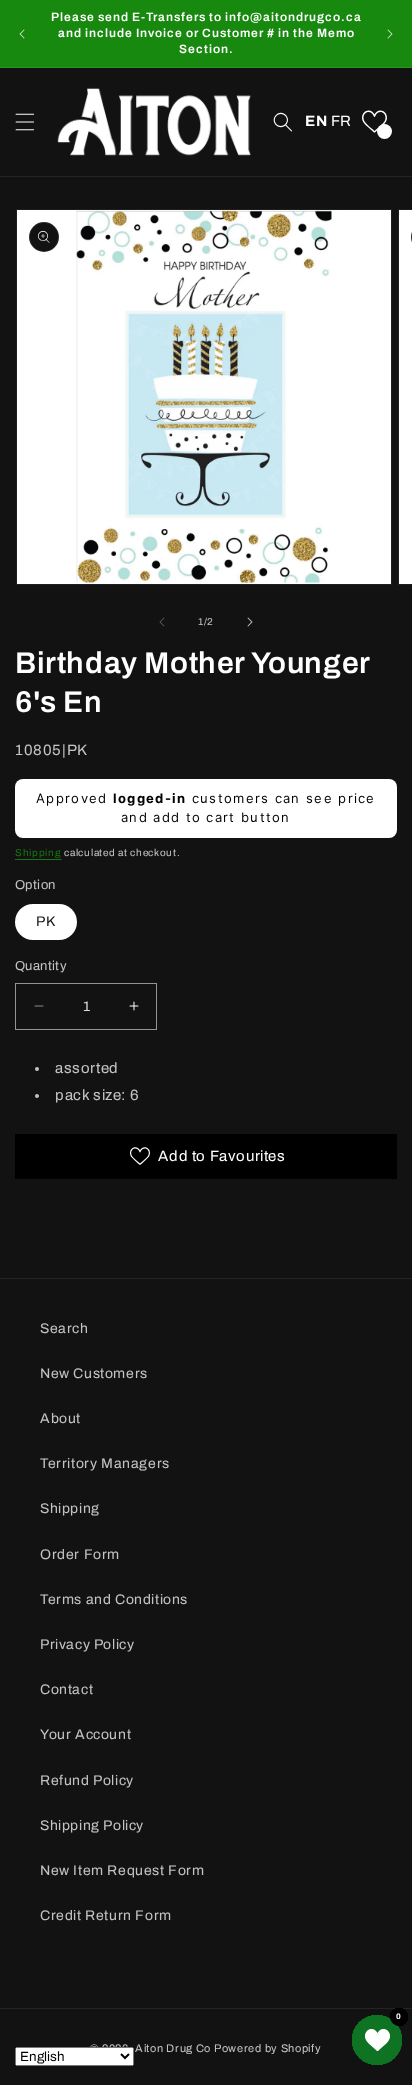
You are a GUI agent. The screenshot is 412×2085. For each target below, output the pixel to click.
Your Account (85, 1734)
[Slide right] (250, 622)
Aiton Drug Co (173, 2048)
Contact (66, 1689)
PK (46, 921)
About (60, 1418)
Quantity (41, 966)
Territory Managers (105, 1463)
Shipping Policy (92, 1825)
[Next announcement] (390, 34)
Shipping (38, 852)
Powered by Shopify (268, 2048)
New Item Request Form (122, 1870)
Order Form (80, 1554)
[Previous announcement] (22, 34)
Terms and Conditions (114, 1599)
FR (341, 121)
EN (316, 121)
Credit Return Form (106, 1915)
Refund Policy (87, 1780)
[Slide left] (162, 622)
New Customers (94, 1373)
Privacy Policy (87, 1644)
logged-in (150, 798)
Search (64, 1328)
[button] (25, 122)
